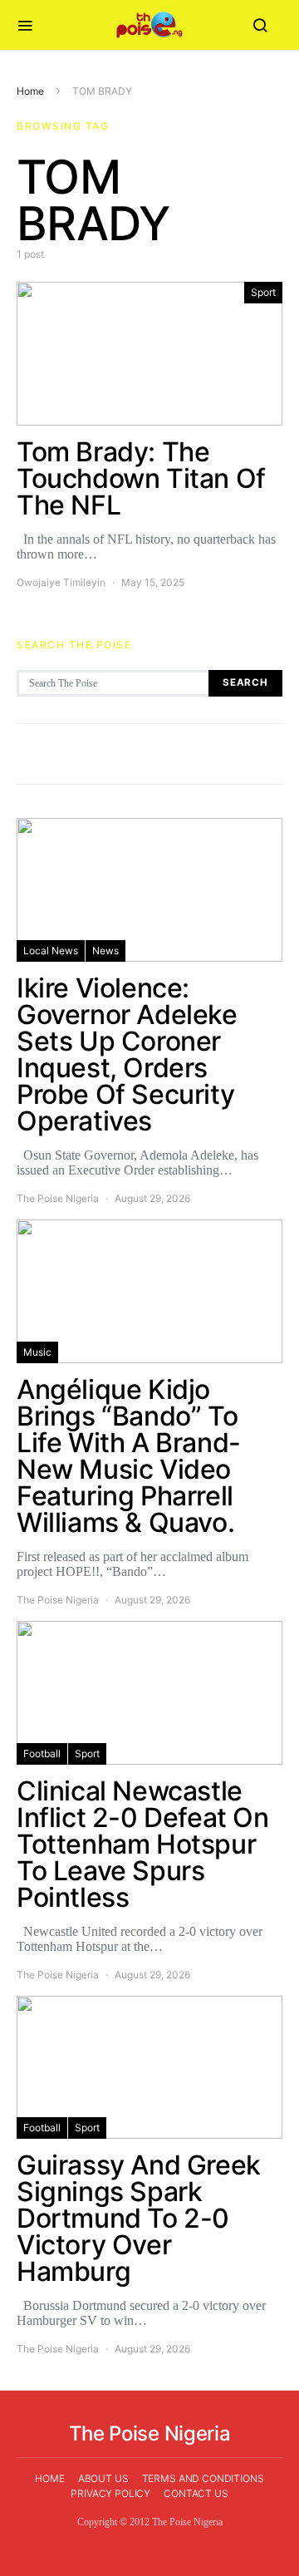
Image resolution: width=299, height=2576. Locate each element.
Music (37, 1352)
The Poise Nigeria (58, 1198)
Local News (51, 951)
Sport (263, 292)
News (105, 951)
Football (42, 1753)
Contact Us (196, 2493)
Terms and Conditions (203, 2478)
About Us (103, 2478)
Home (30, 91)
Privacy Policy (110, 2493)
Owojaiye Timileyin (61, 582)
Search (245, 682)
